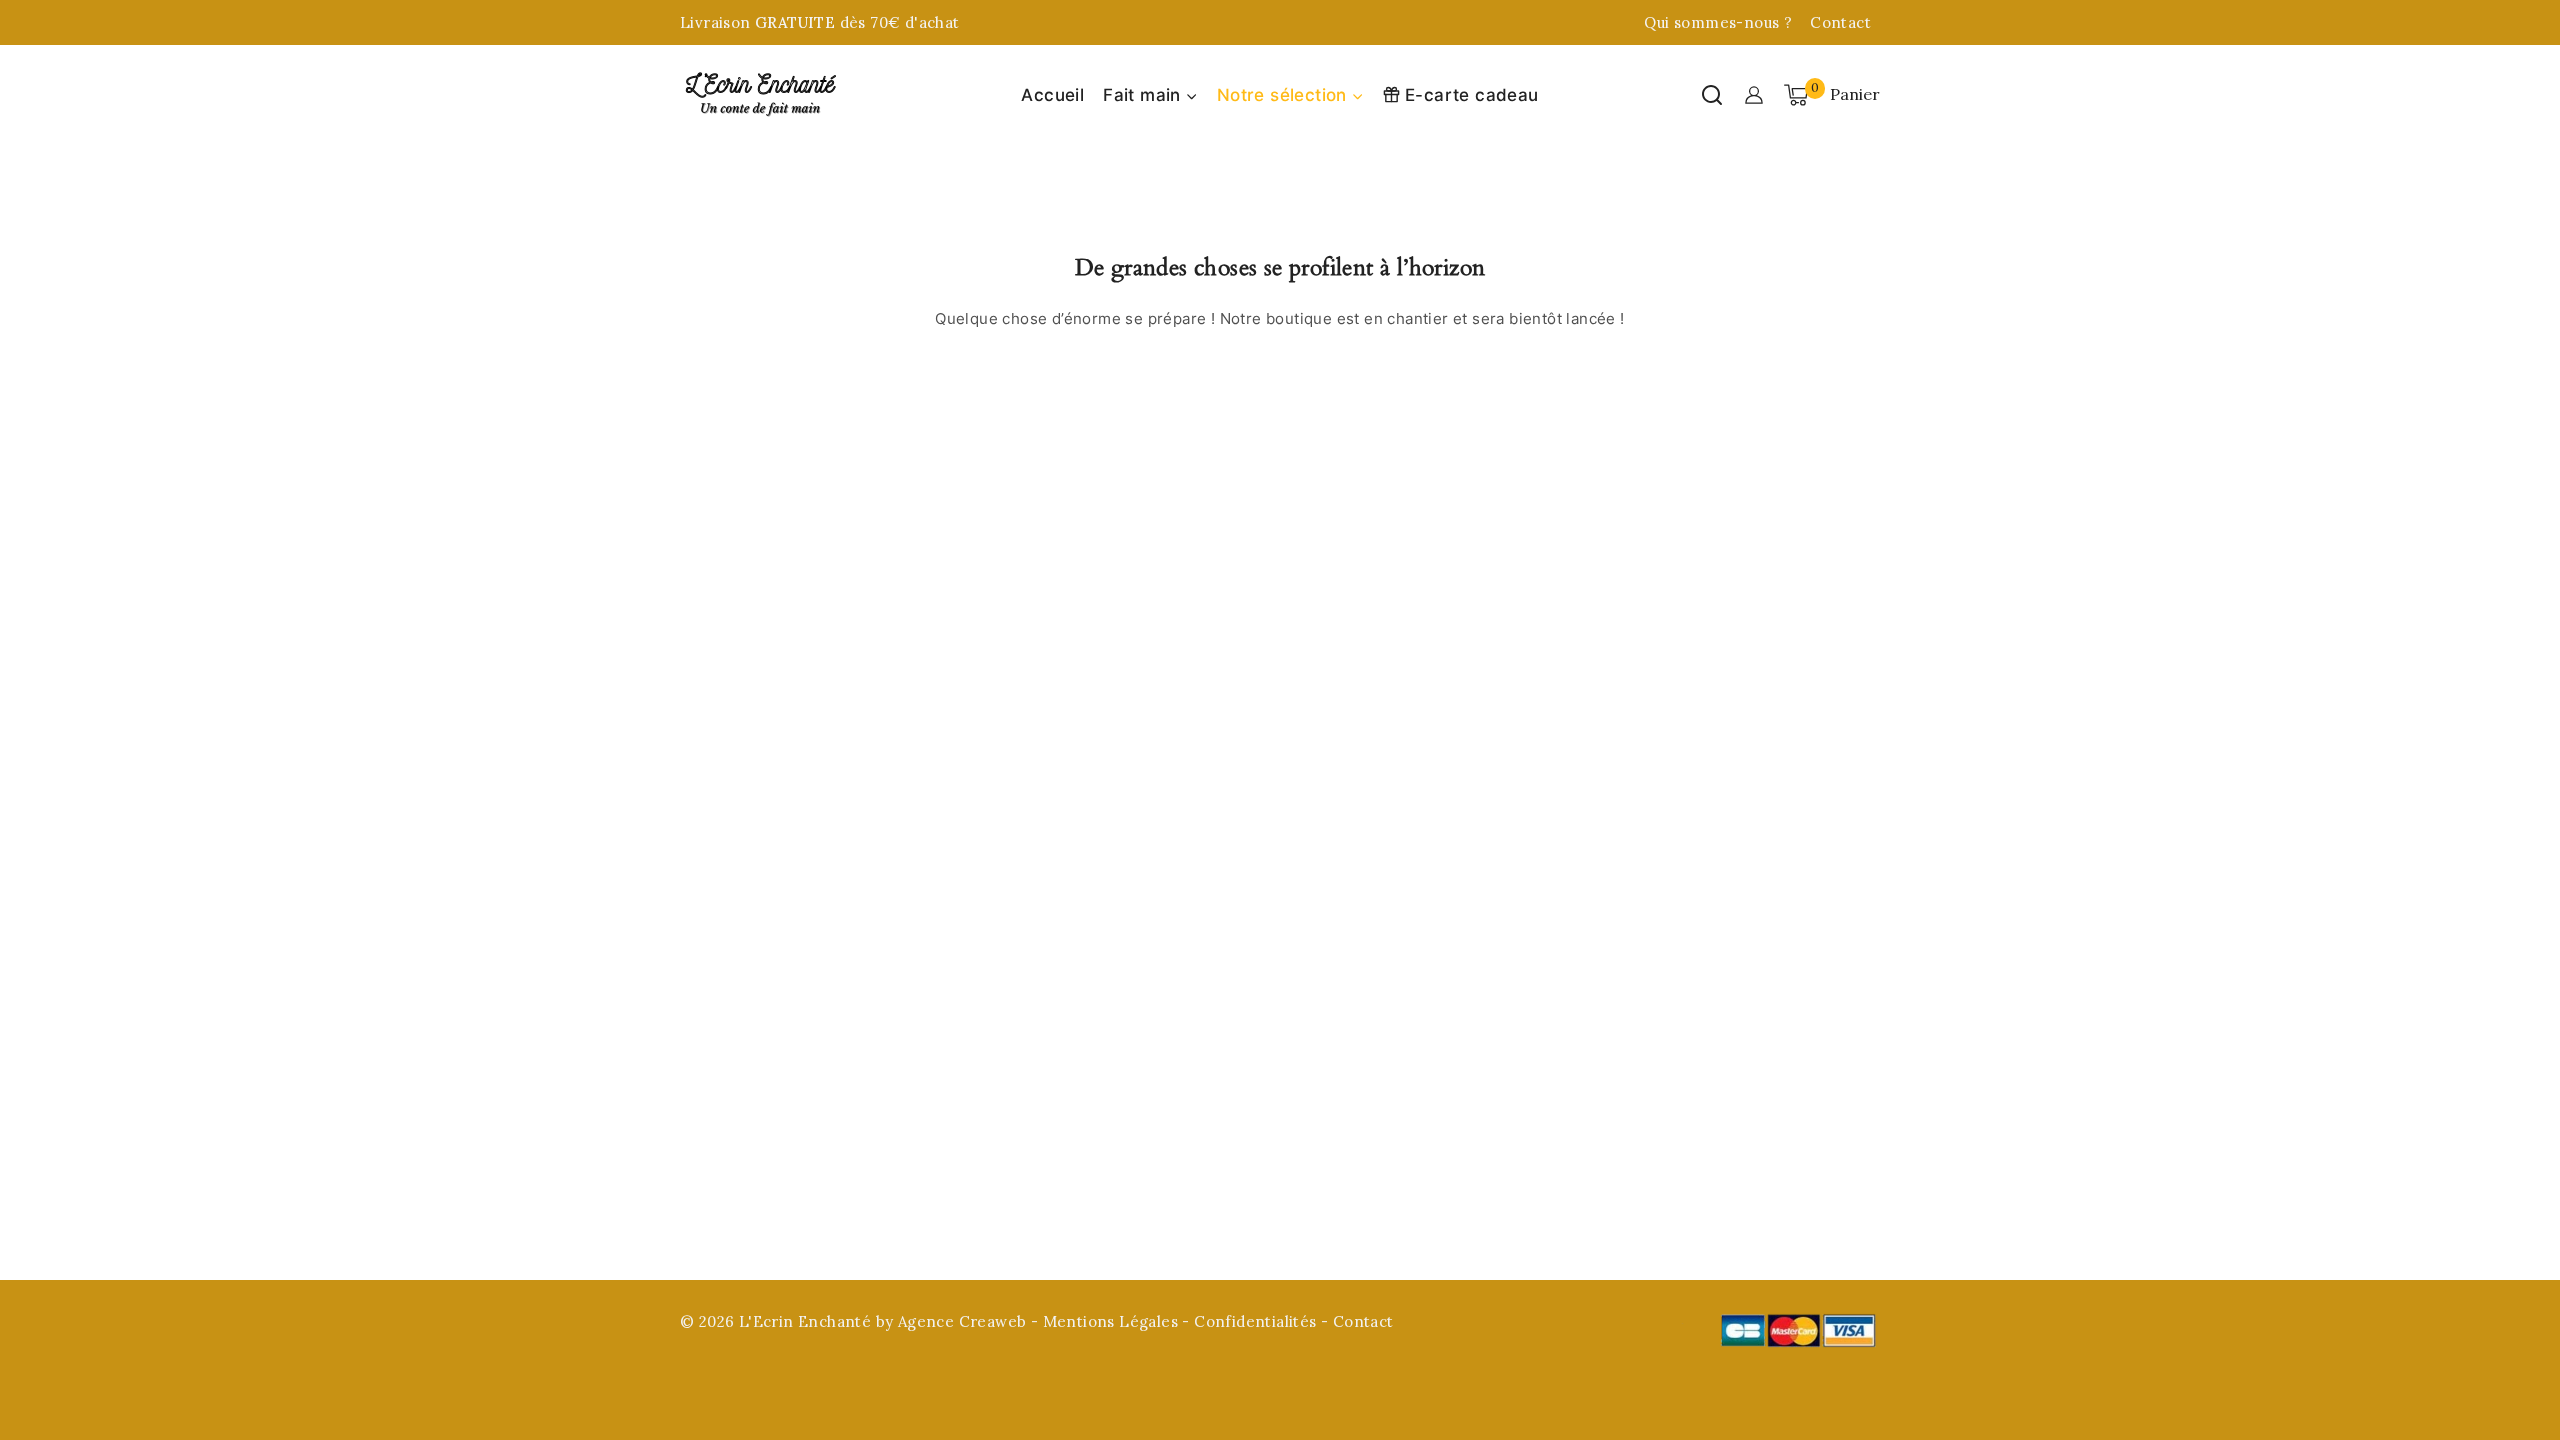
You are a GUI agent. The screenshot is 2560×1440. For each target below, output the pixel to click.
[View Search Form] (1712, 95)
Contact (1840, 22)
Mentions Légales (1110, 1321)
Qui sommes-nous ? (1718, 22)
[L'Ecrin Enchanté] (760, 95)
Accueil (1052, 95)
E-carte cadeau (1472, 95)
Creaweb (993, 1321)
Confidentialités (1257, 1321)
